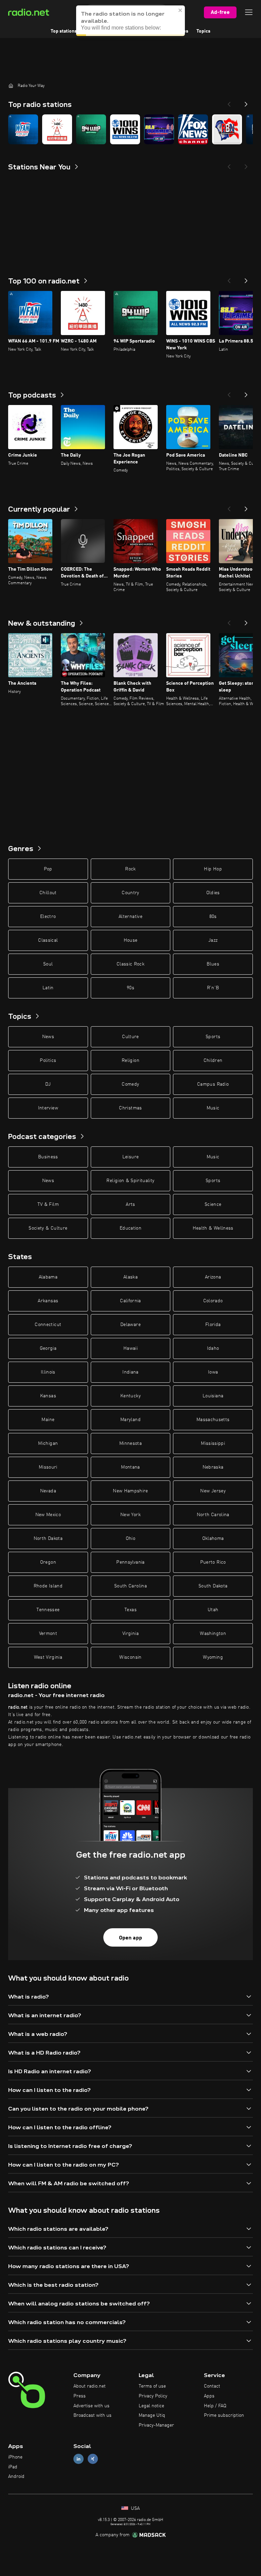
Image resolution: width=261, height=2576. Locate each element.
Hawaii (130, 1348)
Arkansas (48, 1301)
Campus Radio (213, 1084)
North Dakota (48, 1539)
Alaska (130, 1277)
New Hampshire (130, 1491)
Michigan (48, 1443)
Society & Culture (48, 1228)
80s (213, 917)
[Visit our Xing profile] (93, 2459)
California (130, 1301)
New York (130, 1515)
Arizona (213, 1277)
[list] (130, 129)
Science (213, 1204)
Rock (130, 869)
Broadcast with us (92, 2415)
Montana (130, 1467)
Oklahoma (213, 1539)
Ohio (130, 1539)
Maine (48, 1420)
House (131, 940)
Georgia (48, 1348)
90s (130, 988)
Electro (48, 917)
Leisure (130, 1157)
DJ (48, 1084)
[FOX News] (193, 129)
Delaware (130, 1325)
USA (135, 2508)
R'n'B (213, 988)
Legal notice (151, 2406)
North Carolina (213, 1515)
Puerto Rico (213, 1562)
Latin (48, 988)
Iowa (213, 1372)
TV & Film (48, 1204)
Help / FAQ (215, 2406)
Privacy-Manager (156, 2425)
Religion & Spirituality (130, 1181)
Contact (212, 2386)
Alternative (130, 917)
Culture (130, 1037)
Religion (130, 1061)
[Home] (11, 86)
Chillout (48, 893)
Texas (130, 1610)
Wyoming (213, 1657)
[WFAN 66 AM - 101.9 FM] (23, 129)
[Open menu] (249, 12)
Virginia (130, 1634)
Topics (203, 31)
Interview (48, 1108)
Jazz (213, 940)
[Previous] (229, 102)
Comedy (130, 1084)
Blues (213, 964)
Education (130, 1228)
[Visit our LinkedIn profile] (79, 2459)
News (48, 1037)
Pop (48, 869)
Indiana (130, 1372)
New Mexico (48, 1515)
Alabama (48, 1277)
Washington (213, 1634)
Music (213, 1108)
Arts (130, 1204)
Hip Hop (213, 869)
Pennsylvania (130, 1562)
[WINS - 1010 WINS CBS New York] (125, 129)
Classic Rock (130, 964)
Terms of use (152, 2386)
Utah (213, 1610)
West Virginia (48, 1657)
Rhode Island (48, 1586)
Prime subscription (224, 2415)
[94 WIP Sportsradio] (91, 129)
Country (130, 893)
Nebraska (213, 1467)
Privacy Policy (153, 2396)
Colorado (213, 1301)
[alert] (130, 21)
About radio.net (90, 2386)
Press (80, 2396)
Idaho (213, 1348)
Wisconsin (130, 1657)
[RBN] (227, 129)
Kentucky (130, 1396)
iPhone (15, 2457)
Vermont (48, 1634)
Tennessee (48, 1610)
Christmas (130, 1108)
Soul (48, 964)
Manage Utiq (152, 2415)
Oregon (48, 1562)
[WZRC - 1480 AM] (57, 129)
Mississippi (213, 1443)
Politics (48, 1061)
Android (16, 2477)
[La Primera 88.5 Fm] (159, 129)
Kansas (48, 1396)
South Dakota (213, 1586)
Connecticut (48, 1325)
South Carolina (130, 1586)
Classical (48, 940)
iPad (13, 2467)
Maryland (130, 1420)
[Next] (246, 102)
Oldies (213, 893)
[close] (180, 10)
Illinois (48, 1372)
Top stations (64, 31)
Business (48, 1157)
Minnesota (130, 1443)
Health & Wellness (213, 1228)
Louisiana (213, 1396)
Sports (213, 1037)
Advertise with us (91, 2406)
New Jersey (213, 1491)
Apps (209, 2396)
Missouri (48, 1467)
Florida (213, 1325)
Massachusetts (213, 1420)
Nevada (48, 1491)
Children (213, 1061)
